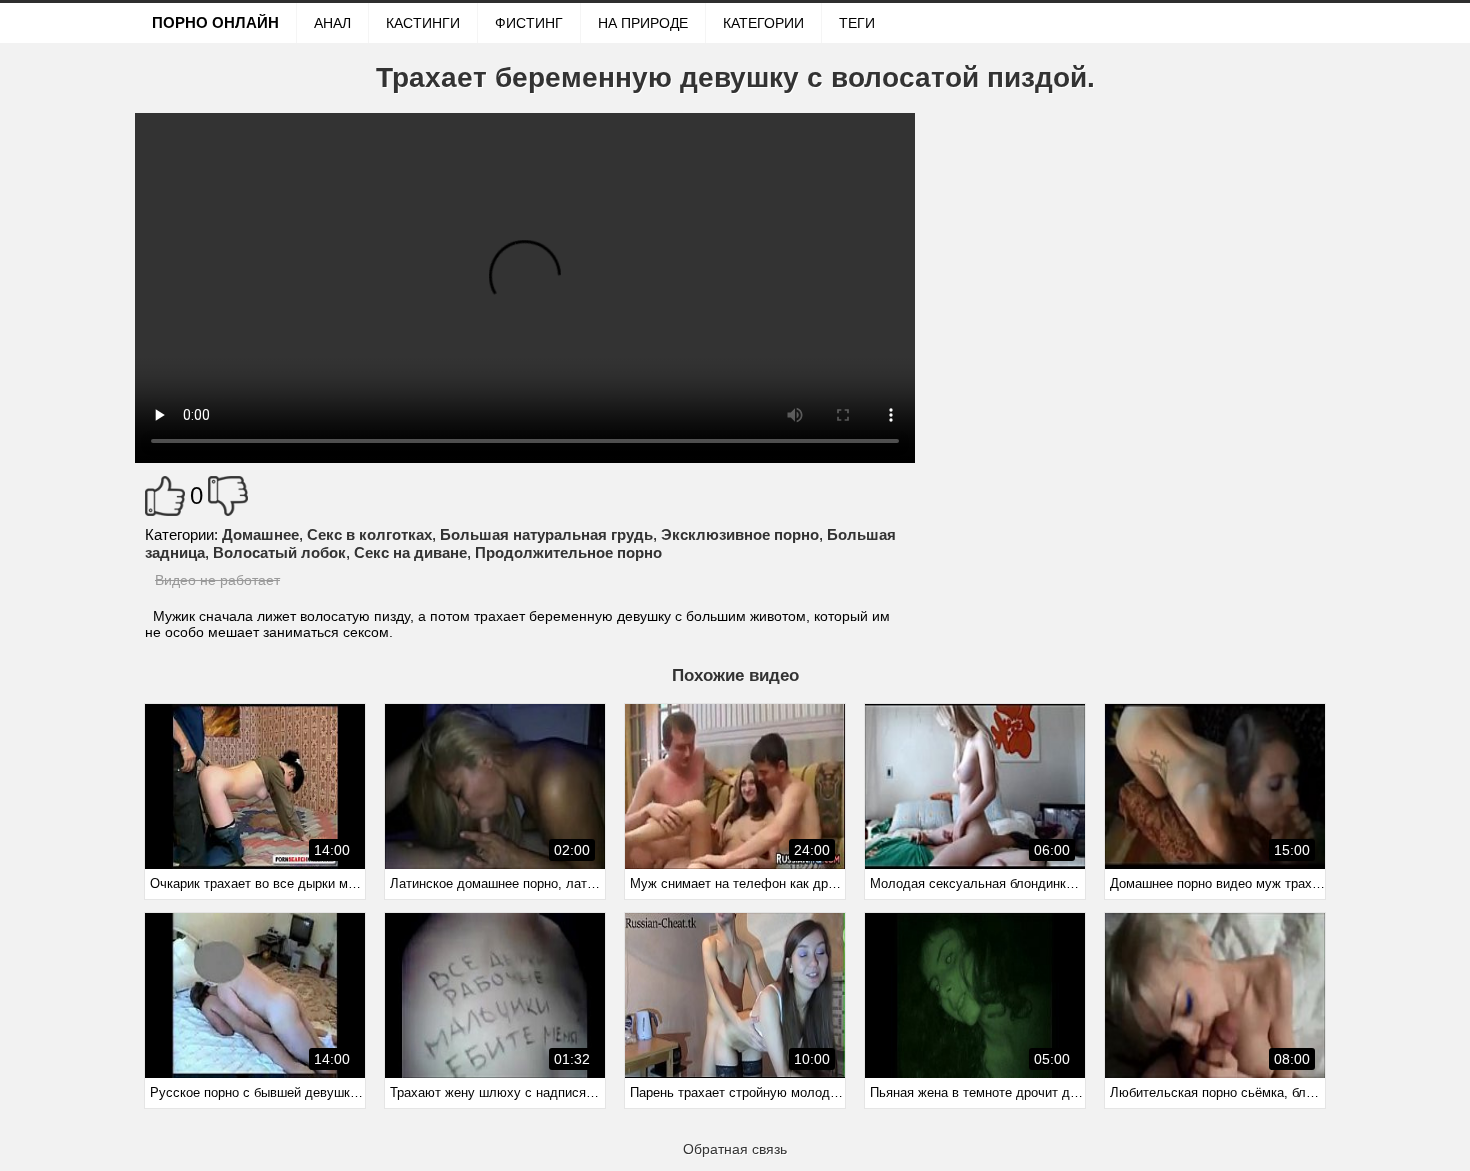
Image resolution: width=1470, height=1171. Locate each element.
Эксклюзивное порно (740, 534)
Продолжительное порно (568, 552)
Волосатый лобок (279, 552)
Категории (763, 23)
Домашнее (260, 534)
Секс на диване (410, 552)
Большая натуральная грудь (546, 534)
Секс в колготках (369, 534)
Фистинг (529, 23)
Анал (332, 23)
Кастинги (423, 23)
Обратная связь (735, 1149)
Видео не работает (217, 580)
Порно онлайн (215, 22)
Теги (857, 23)
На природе (643, 23)
